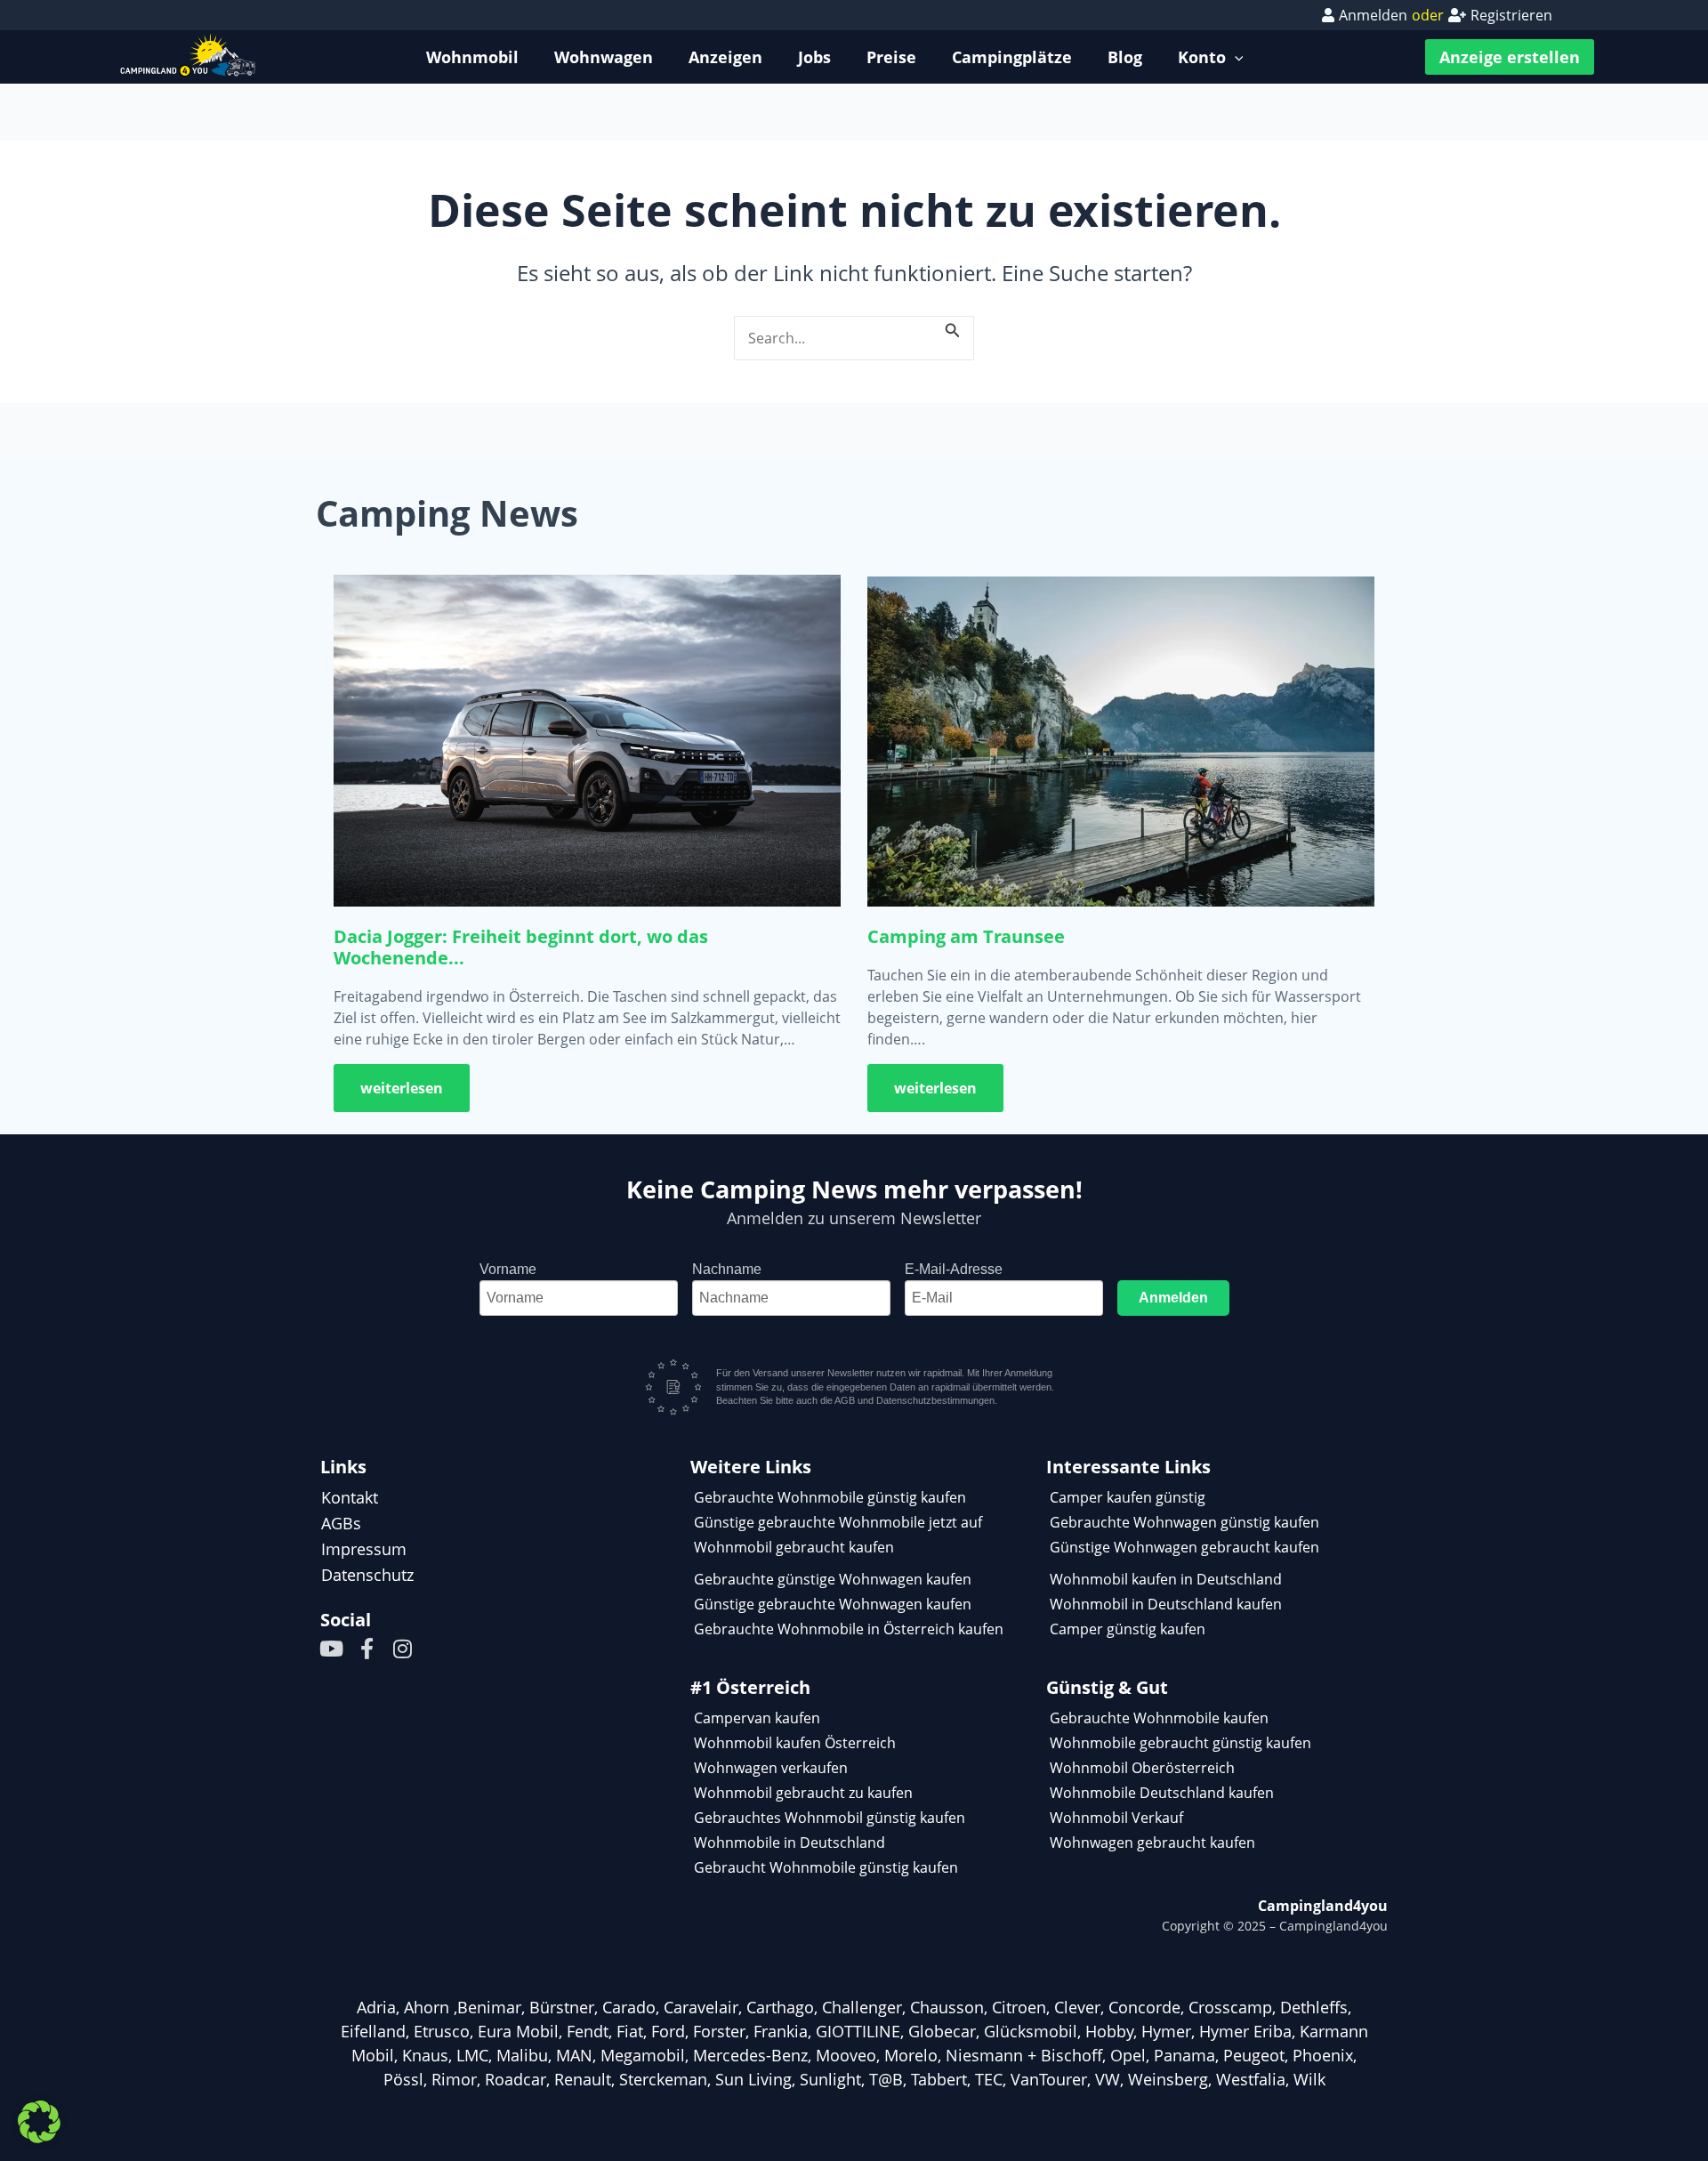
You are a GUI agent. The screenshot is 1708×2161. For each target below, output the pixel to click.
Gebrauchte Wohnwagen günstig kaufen (1184, 1522)
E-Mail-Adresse (954, 1269)
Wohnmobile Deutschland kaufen (1162, 1793)
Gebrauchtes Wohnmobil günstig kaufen (830, 1818)
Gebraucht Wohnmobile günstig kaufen (826, 1867)
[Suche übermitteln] (953, 327)
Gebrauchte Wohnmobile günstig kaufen (830, 1497)
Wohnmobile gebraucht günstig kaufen (1180, 1743)
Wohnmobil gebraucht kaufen (794, 1547)
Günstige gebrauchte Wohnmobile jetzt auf (838, 1522)
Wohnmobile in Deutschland (790, 1842)
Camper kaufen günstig (1128, 1497)
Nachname (727, 1269)
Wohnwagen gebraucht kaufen (1152, 1842)
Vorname (508, 1269)
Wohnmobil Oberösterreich (1142, 1768)
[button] (39, 2122)
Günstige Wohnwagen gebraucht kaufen (1184, 1547)
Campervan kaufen (757, 1718)
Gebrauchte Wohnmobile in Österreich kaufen (849, 1629)
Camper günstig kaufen (1128, 1629)
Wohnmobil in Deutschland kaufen (1166, 1604)
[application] (1235, 57)
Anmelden (1173, 1298)
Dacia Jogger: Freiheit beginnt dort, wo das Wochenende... (521, 947)
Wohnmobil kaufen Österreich (795, 1743)
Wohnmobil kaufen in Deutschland (1166, 1579)
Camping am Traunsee (966, 936)
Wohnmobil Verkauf (1116, 1818)
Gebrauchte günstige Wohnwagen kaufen (833, 1579)
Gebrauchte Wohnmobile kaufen (1159, 1718)
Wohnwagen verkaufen (771, 1768)
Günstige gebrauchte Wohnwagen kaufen (833, 1604)
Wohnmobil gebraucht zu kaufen (803, 1793)
